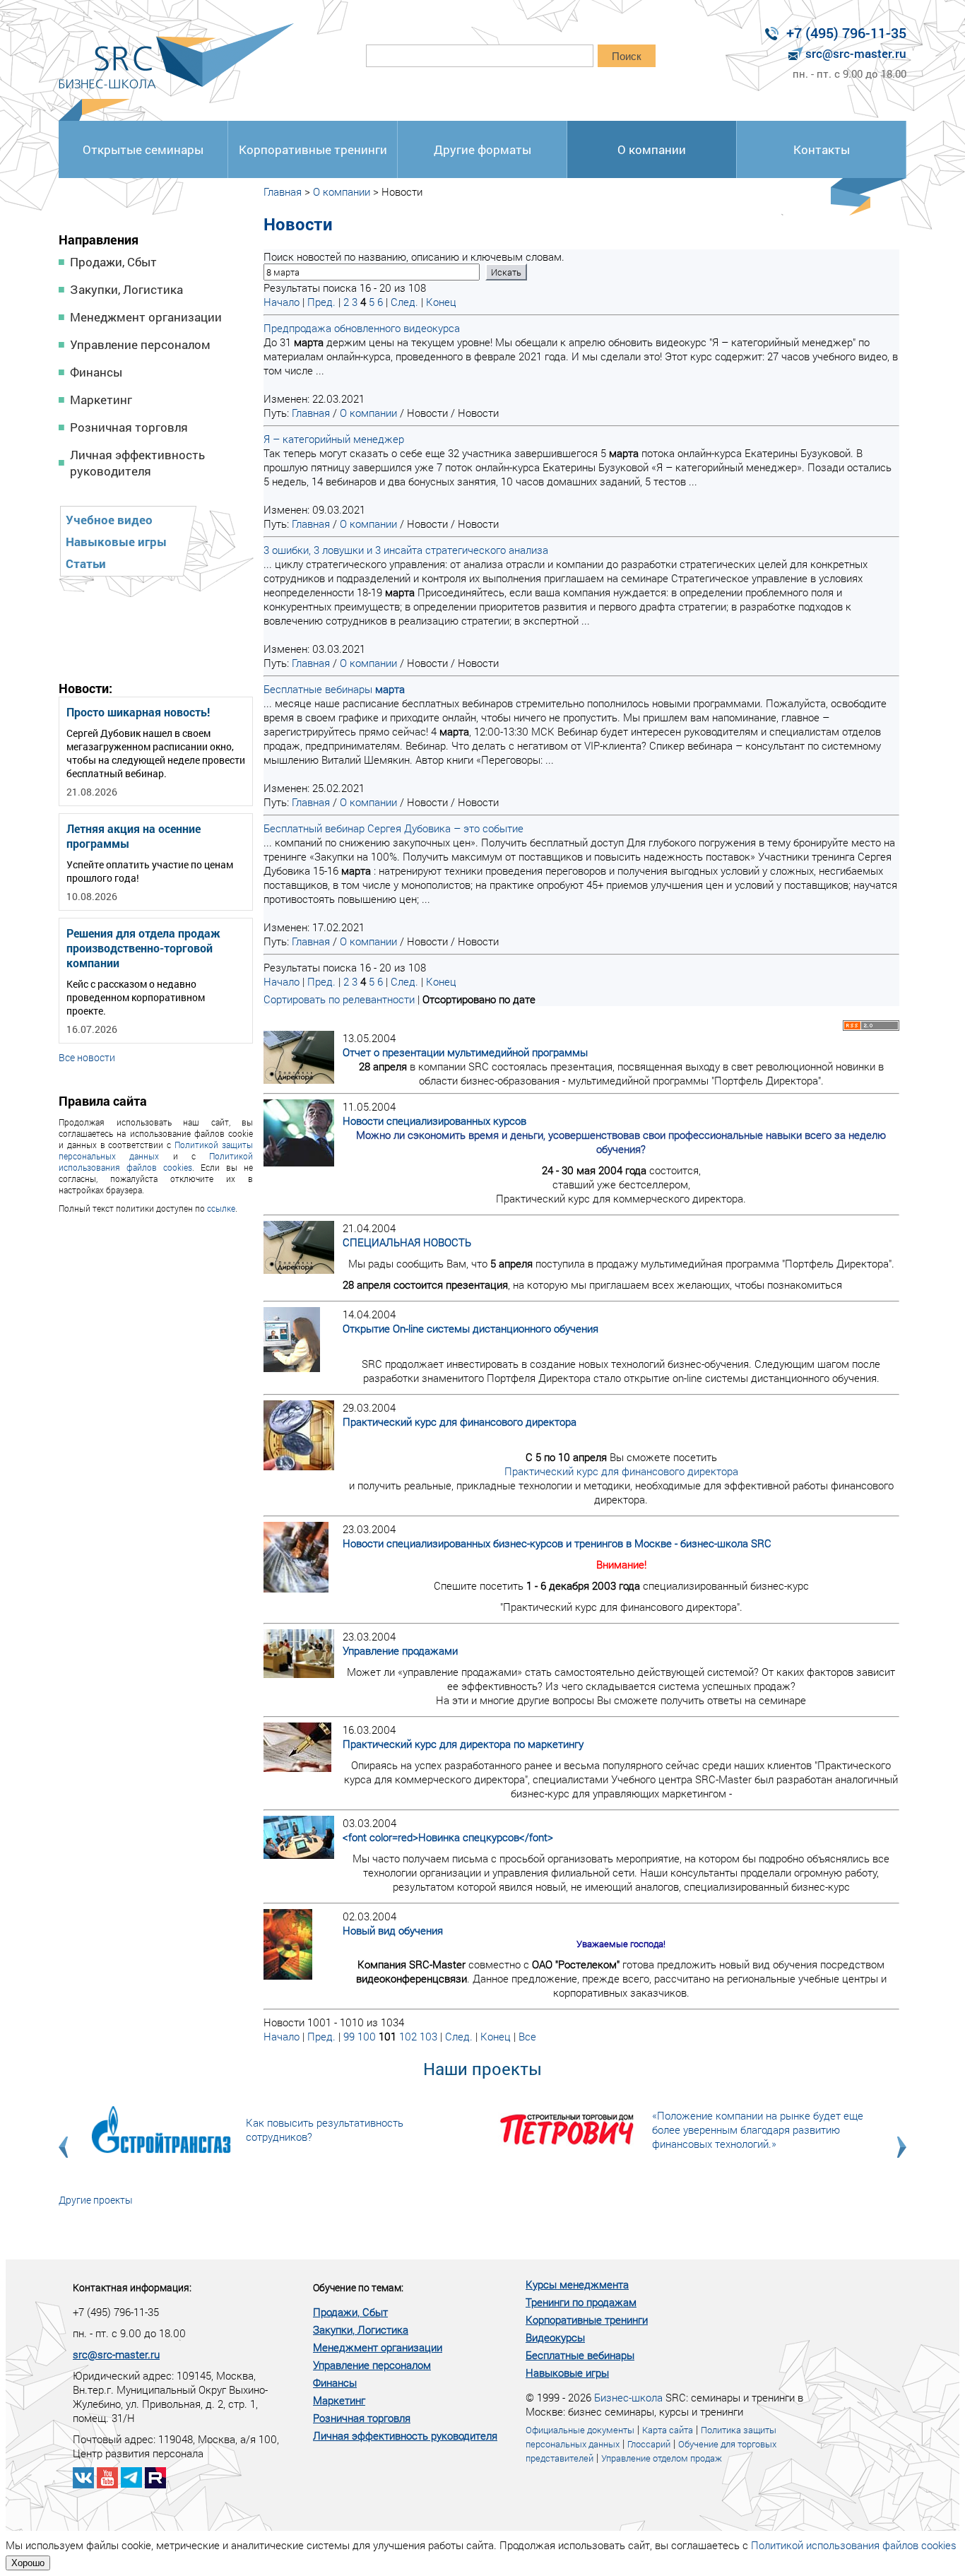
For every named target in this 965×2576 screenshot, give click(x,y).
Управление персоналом (140, 344)
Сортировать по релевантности (339, 999)
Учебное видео (109, 520)
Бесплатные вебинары (334, 689)
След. (404, 302)
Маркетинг (101, 400)
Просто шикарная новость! (138, 712)
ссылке (221, 1208)
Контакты (822, 149)
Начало (282, 302)
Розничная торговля (129, 427)
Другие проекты (96, 2200)
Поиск (627, 56)
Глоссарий (649, 2444)
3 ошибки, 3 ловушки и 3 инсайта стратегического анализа (406, 550)
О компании (652, 149)
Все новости (87, 1057)
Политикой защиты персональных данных (156, 1150)
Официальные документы (580, 2430)
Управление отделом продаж (662, 2458)
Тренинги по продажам (581, 2302)
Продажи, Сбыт (113, 262)
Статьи (86, 563)
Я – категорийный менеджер (334, 439)
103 (428, 2036)
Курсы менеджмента (577, 2284)
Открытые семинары (143, 149)
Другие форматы (482, 149)
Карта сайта (668, 2430)
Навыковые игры (116, 542)
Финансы (96, 372)
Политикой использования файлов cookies (156, 1162)
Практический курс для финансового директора (621, 1471)
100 (367, 2036)
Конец (441, 302)
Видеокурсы (555, 2337)
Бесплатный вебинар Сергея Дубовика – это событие (393, 828)
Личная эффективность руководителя (137, 463)
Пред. (321, 302)
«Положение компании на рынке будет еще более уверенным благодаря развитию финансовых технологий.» (758, 2129)
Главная (283, 191)
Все (527, 2036)
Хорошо (28, 2563)
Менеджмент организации (146, 317)
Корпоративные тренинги (313, 149)
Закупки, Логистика (126, 289)
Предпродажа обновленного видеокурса (362, 328)
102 (408, 2036)
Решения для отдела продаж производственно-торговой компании (143, 948)
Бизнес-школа (628, 2397)
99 (349, 2036)
